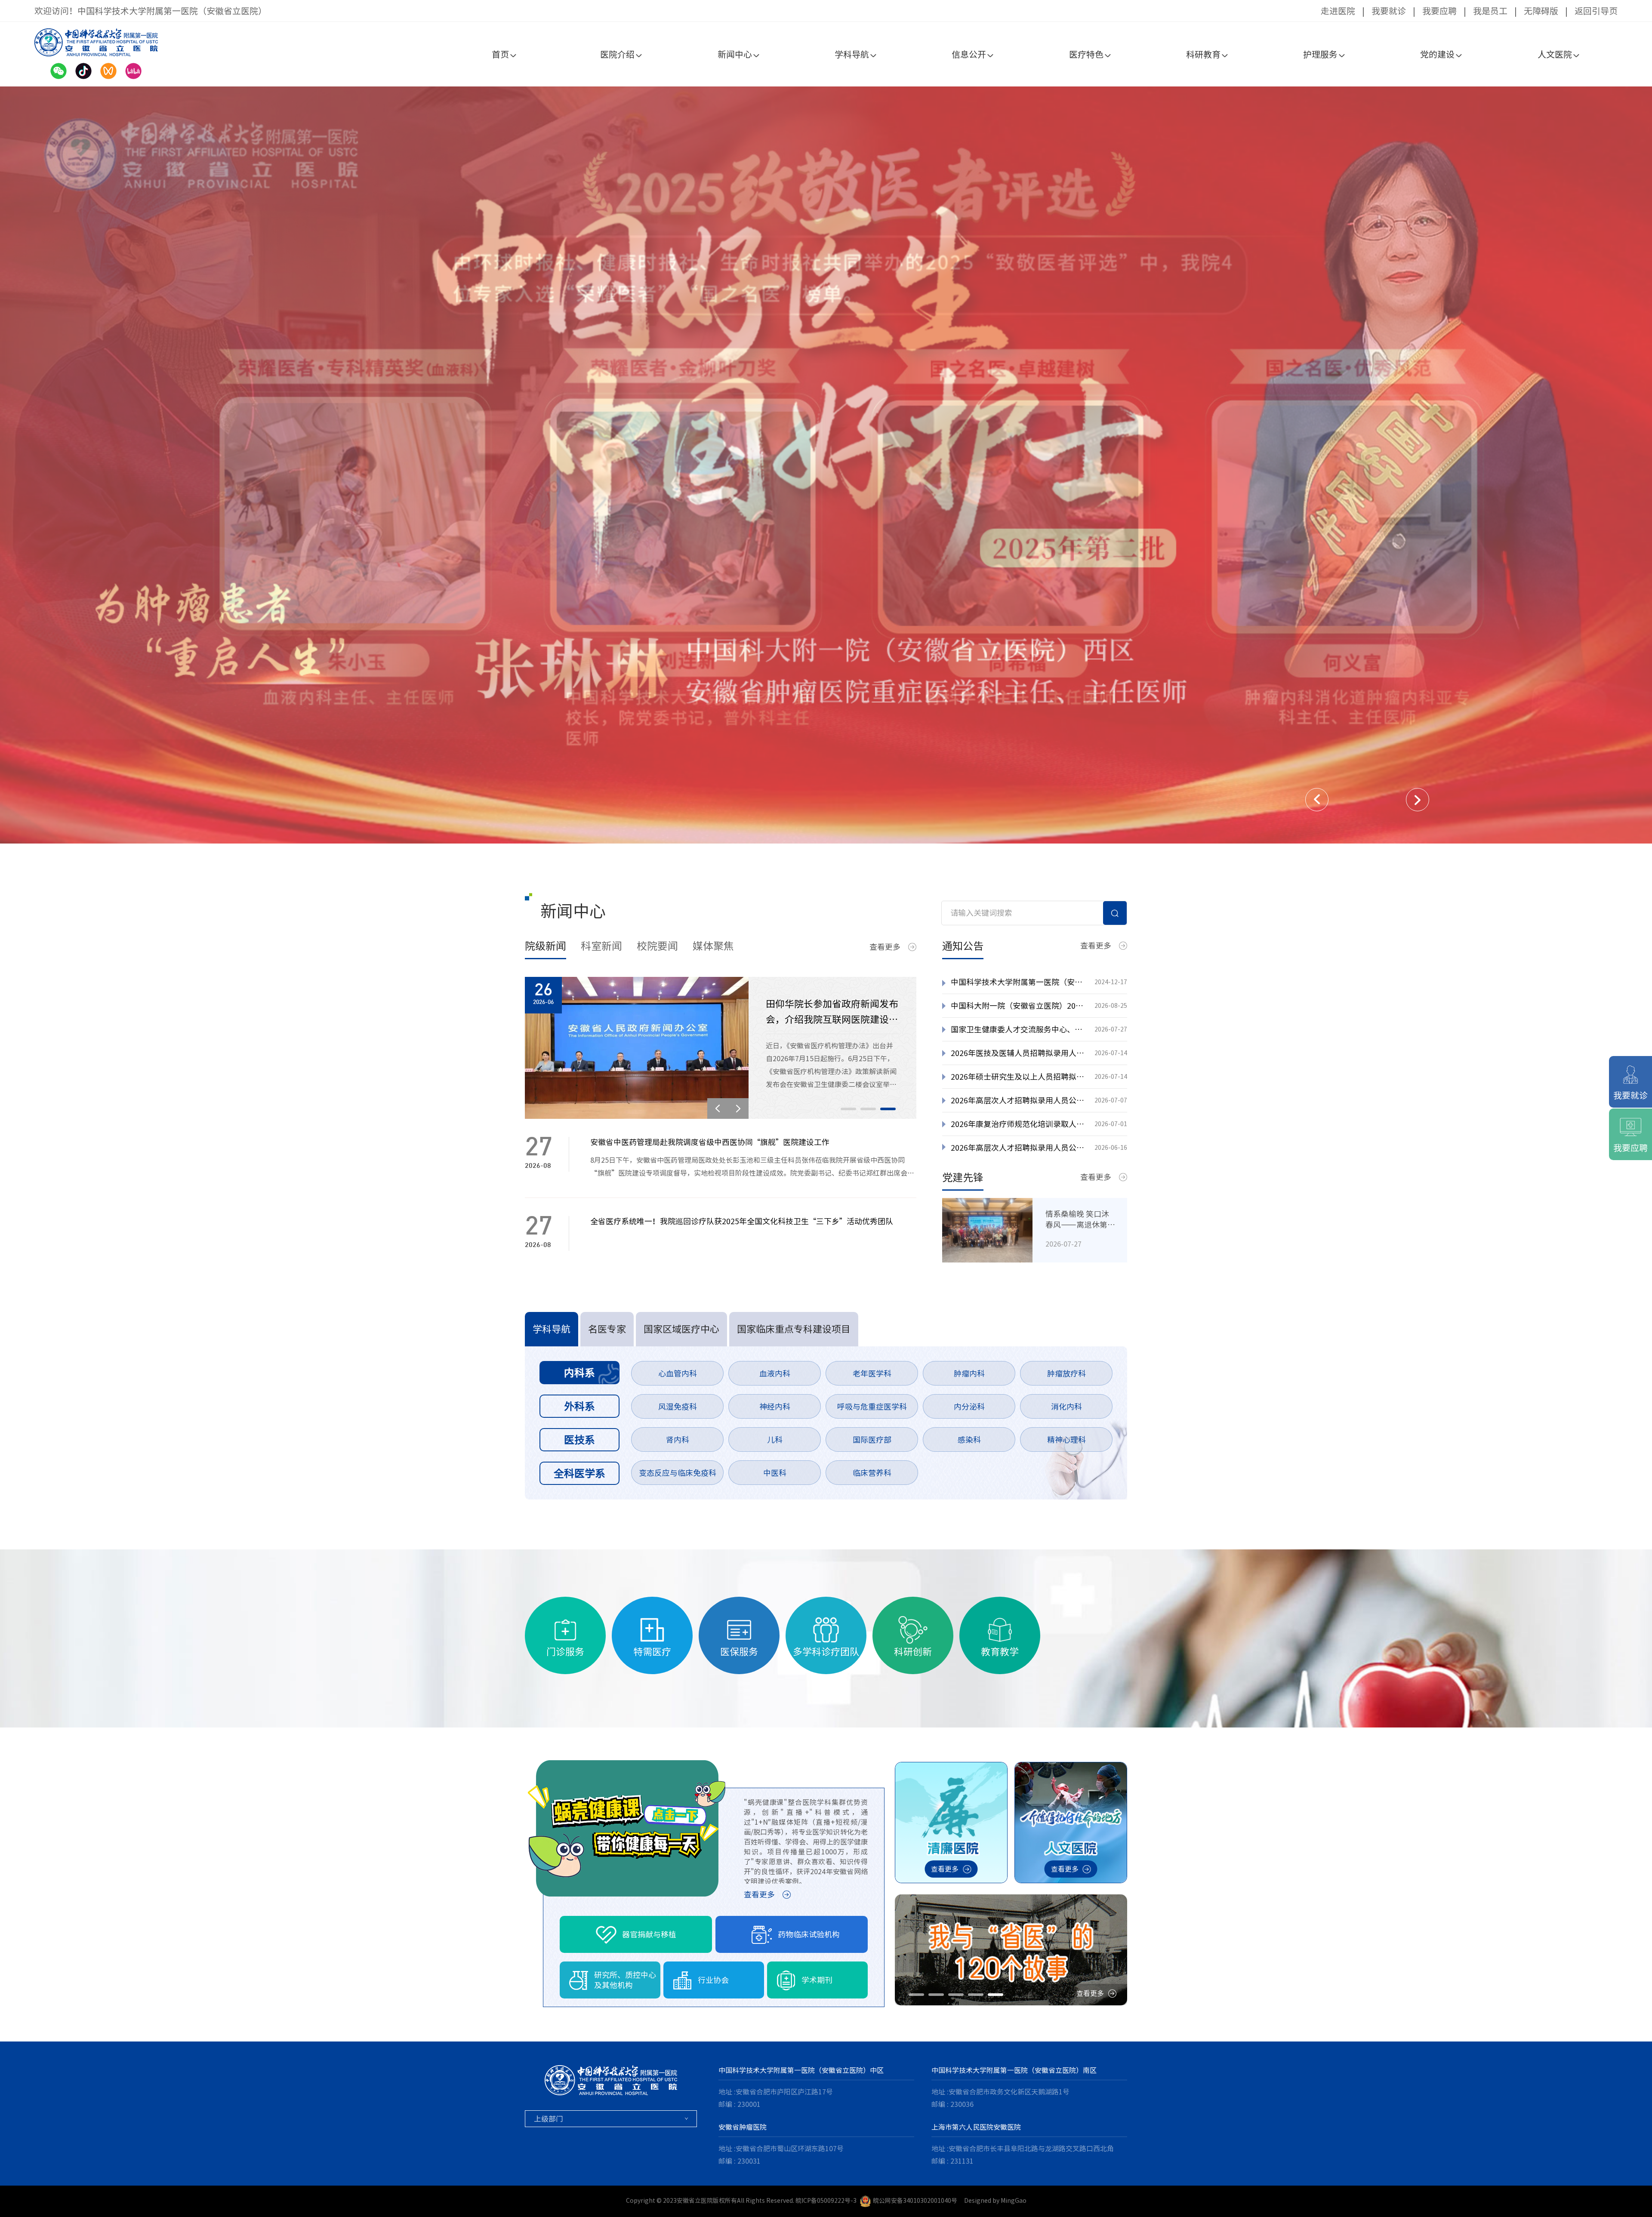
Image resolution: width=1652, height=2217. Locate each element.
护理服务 (1320, 54)
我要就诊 (1389, 11)
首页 (500, 54)
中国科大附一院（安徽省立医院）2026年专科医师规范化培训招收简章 (1018, 1006)
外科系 (579, 1406)
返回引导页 (1596, 11)
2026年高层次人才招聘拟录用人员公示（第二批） (1018, 1148)
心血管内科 (678, 1373)
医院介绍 (617, 54)
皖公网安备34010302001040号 (915, 2201)
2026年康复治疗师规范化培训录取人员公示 (1018, 1124)
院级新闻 (546, 946)
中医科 (775, 1473)
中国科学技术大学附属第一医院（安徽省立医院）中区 (801, 2070)
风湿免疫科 (678, 1407)
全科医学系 (579, 1473)
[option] (826, 465)
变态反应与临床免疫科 (678, 1473)
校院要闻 (657, 946)
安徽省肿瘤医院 (743, 2127)
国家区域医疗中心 (681, 1329)
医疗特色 (1086, 54)
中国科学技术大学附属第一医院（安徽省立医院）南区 (1014, 2070)
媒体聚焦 (713, 946)
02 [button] (868, 1109)
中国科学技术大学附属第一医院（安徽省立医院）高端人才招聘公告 (1018, 982)
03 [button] (888, 1109)
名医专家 (607, 1329)
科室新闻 (601, 946)
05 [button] (996, 1995)
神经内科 (775, 1407)
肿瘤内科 (969, 1373)
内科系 (579, 1373)
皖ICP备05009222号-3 (826, 2201)
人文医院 (1555, 54)
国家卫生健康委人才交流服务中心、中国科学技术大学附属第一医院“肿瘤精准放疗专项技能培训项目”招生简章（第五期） (1018, 1029)
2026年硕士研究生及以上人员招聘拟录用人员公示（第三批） (1018, 1077)
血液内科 (775, 1373)
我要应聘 (1439, 11)
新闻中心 (735, 54)
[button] (1317, 800)
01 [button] (848, 1109)
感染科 (969, 1440)
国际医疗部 (872, 1440)
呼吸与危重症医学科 (872, 1407)
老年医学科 (872, 1373)
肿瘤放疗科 (1066, 1373)
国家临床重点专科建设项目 (794, 1329)
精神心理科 (1066, 1440)
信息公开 (969, 54)
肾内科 (678, 1440)
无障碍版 (1541, 11)
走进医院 (1338, 11)
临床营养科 (872, 1473)
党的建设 (1437, 54)
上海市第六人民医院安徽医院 (976, 2127)
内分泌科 (969, 1407)
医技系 (579, 1440)
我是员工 (1490, 11)
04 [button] (976, 1995)
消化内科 (1066, 1407)
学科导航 (852, 54)
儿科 (775, 1440)
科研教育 (1203, 54)
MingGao (1014, 2201)
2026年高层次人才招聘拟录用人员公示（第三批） (1018, 1100)
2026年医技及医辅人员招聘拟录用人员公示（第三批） (1018, 1053)
